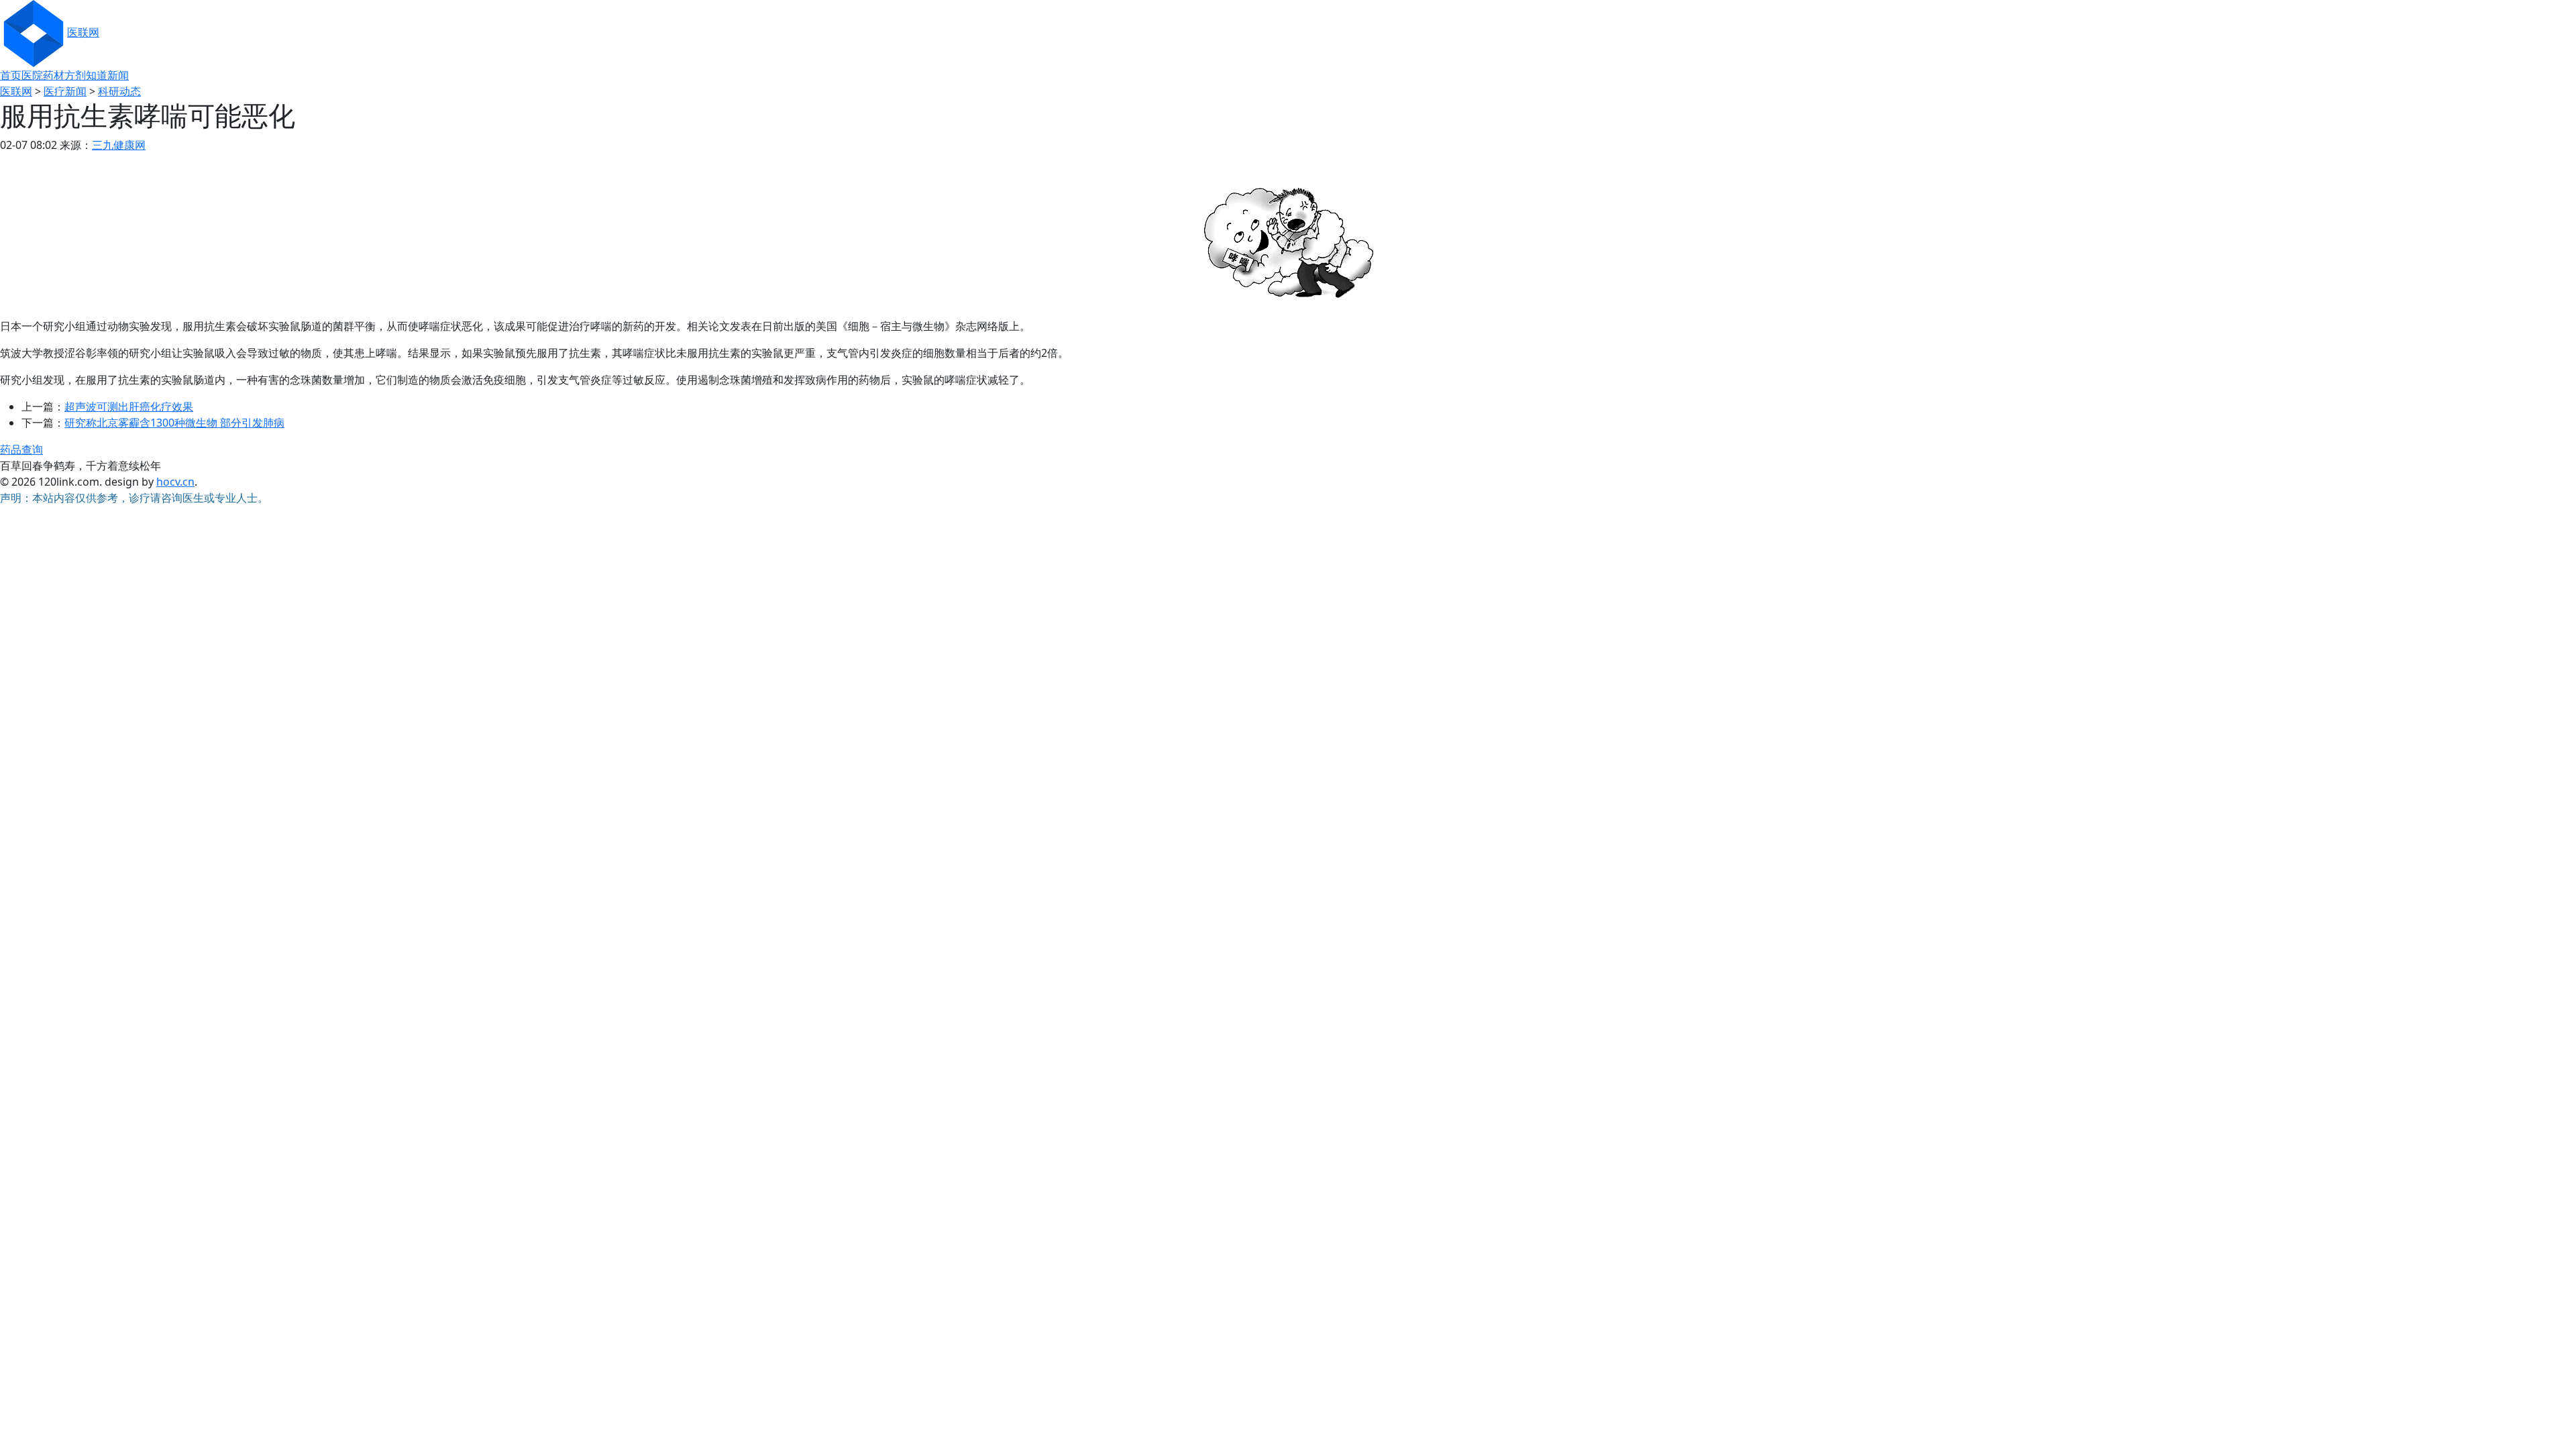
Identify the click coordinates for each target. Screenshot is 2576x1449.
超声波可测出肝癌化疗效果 (129, 407)
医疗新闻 (65, 91)
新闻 (118, 75)
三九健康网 (119, 145)
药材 (54, 75)
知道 (97, 75)
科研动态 (119, 91)
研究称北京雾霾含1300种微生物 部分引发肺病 (174, 423)
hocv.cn (175, 482)
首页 (11, 75)
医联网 (83, 32)
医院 (32, 75)
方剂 (75, 75)
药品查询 (21, 449)
